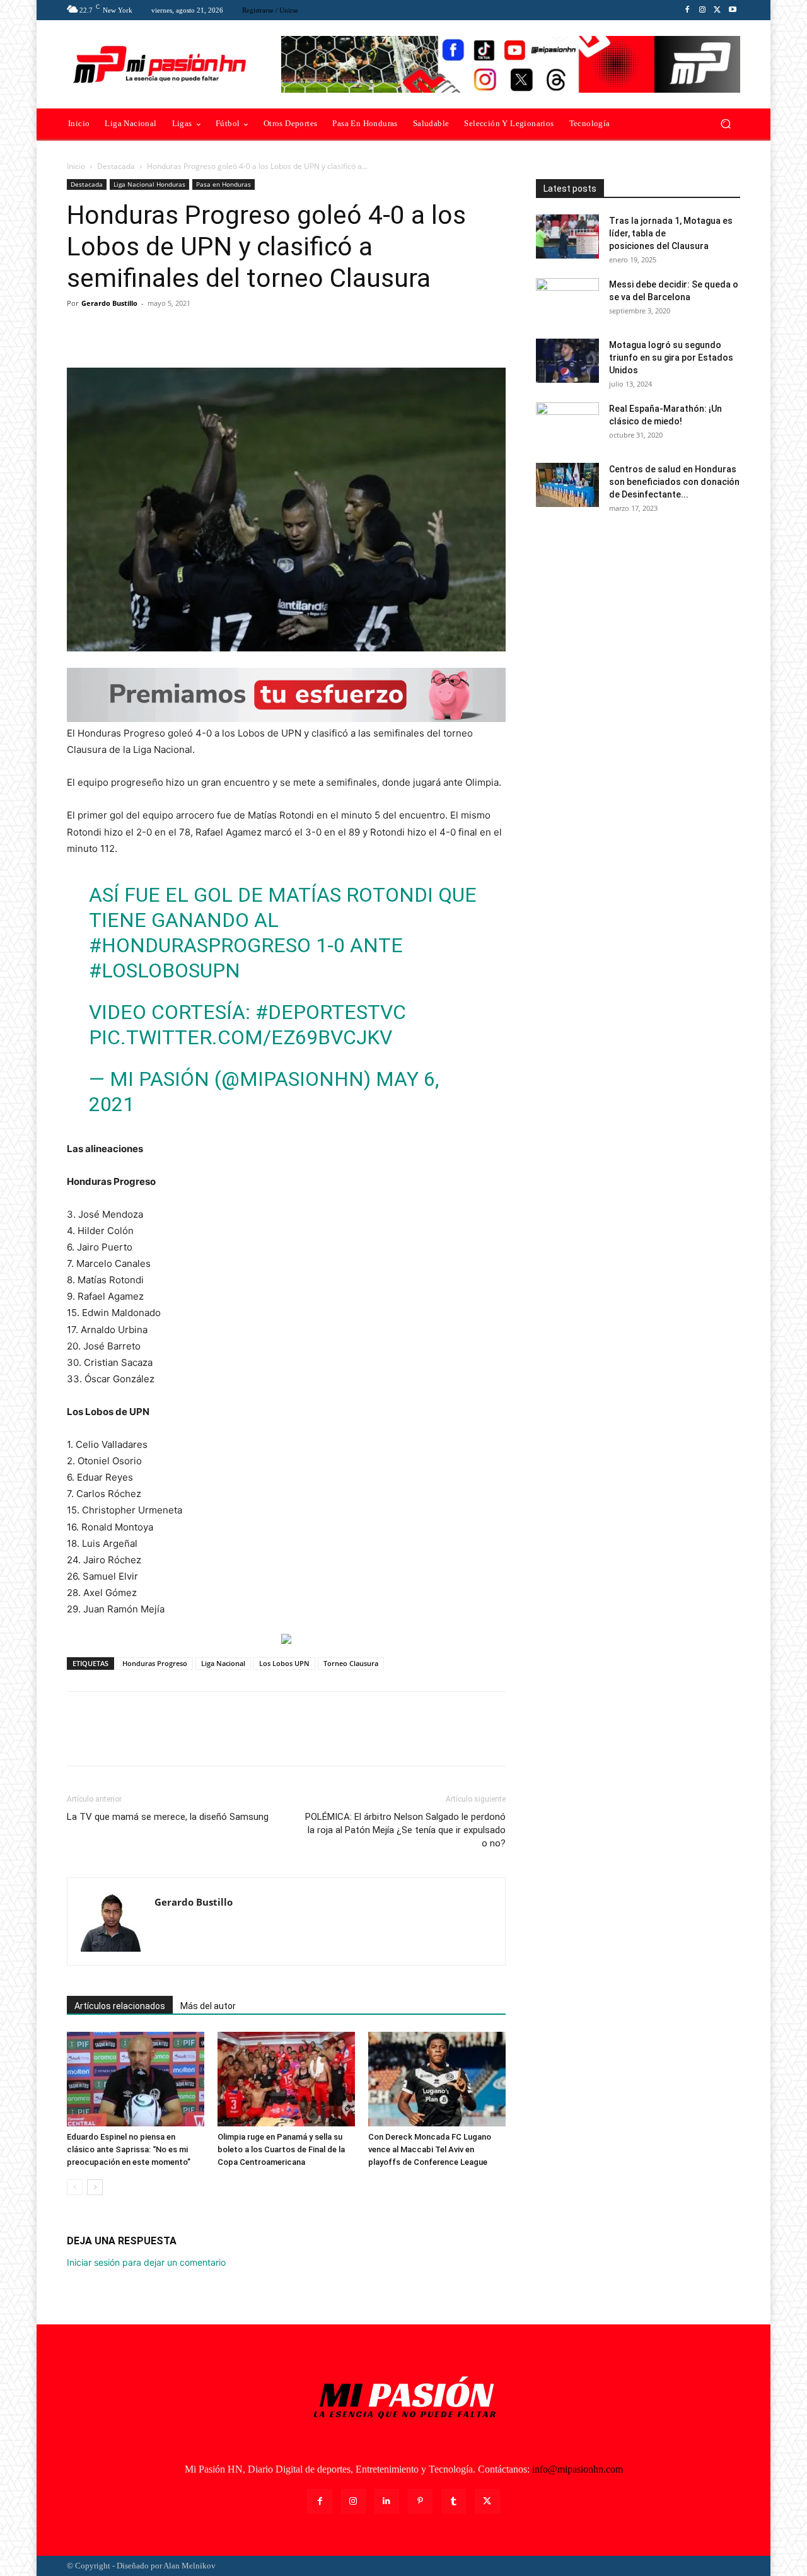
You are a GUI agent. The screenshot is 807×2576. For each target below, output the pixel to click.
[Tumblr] (454, 2501)
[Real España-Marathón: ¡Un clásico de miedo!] (567, 424)
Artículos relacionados (120, 2006)
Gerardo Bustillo (109, 303)
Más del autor (208, 2006)
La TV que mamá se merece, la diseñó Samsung (168, 1817)
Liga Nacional (223, 1663)
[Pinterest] (137, 332)
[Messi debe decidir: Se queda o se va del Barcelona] (567, 300)
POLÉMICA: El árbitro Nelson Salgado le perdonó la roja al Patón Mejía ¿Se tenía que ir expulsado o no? (405, 1830)
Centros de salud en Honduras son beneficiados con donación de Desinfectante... (674, 482)
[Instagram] (702, 10)
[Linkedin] (387, 2501)
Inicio (76, 166)
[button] (725, 124)
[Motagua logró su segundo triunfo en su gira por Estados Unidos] (567, 361)
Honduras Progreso (155, 1663)
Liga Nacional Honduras (149, 184)
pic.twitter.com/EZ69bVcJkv (241, 1037)
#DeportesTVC (331, 1012)
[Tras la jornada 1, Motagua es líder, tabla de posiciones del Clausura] (567, 236)
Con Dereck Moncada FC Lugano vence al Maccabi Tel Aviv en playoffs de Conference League (430, 2149)
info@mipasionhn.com (578, 2469)
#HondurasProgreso (200, 945)
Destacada (116, 166)
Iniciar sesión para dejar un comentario (146, 2262)
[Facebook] (687, 10)
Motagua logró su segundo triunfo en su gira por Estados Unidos (671, 358)
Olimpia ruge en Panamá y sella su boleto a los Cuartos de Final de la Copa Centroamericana (281, 2149)
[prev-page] (75, 2187)
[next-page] (95, 2187)
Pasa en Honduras (224, 184)
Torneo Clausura (351, 1663)
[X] (717, 10)
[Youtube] (733, 10)
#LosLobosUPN (165, 970)
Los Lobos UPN (284, 1663)
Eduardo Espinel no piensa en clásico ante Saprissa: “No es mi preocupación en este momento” (129, 2149)
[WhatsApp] (166, 332)
